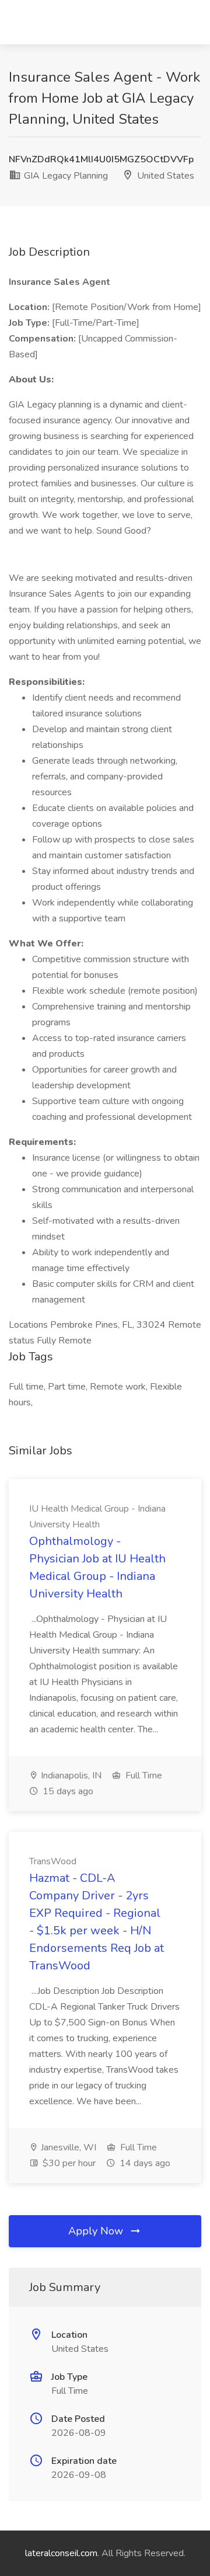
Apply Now (97, 2231)
